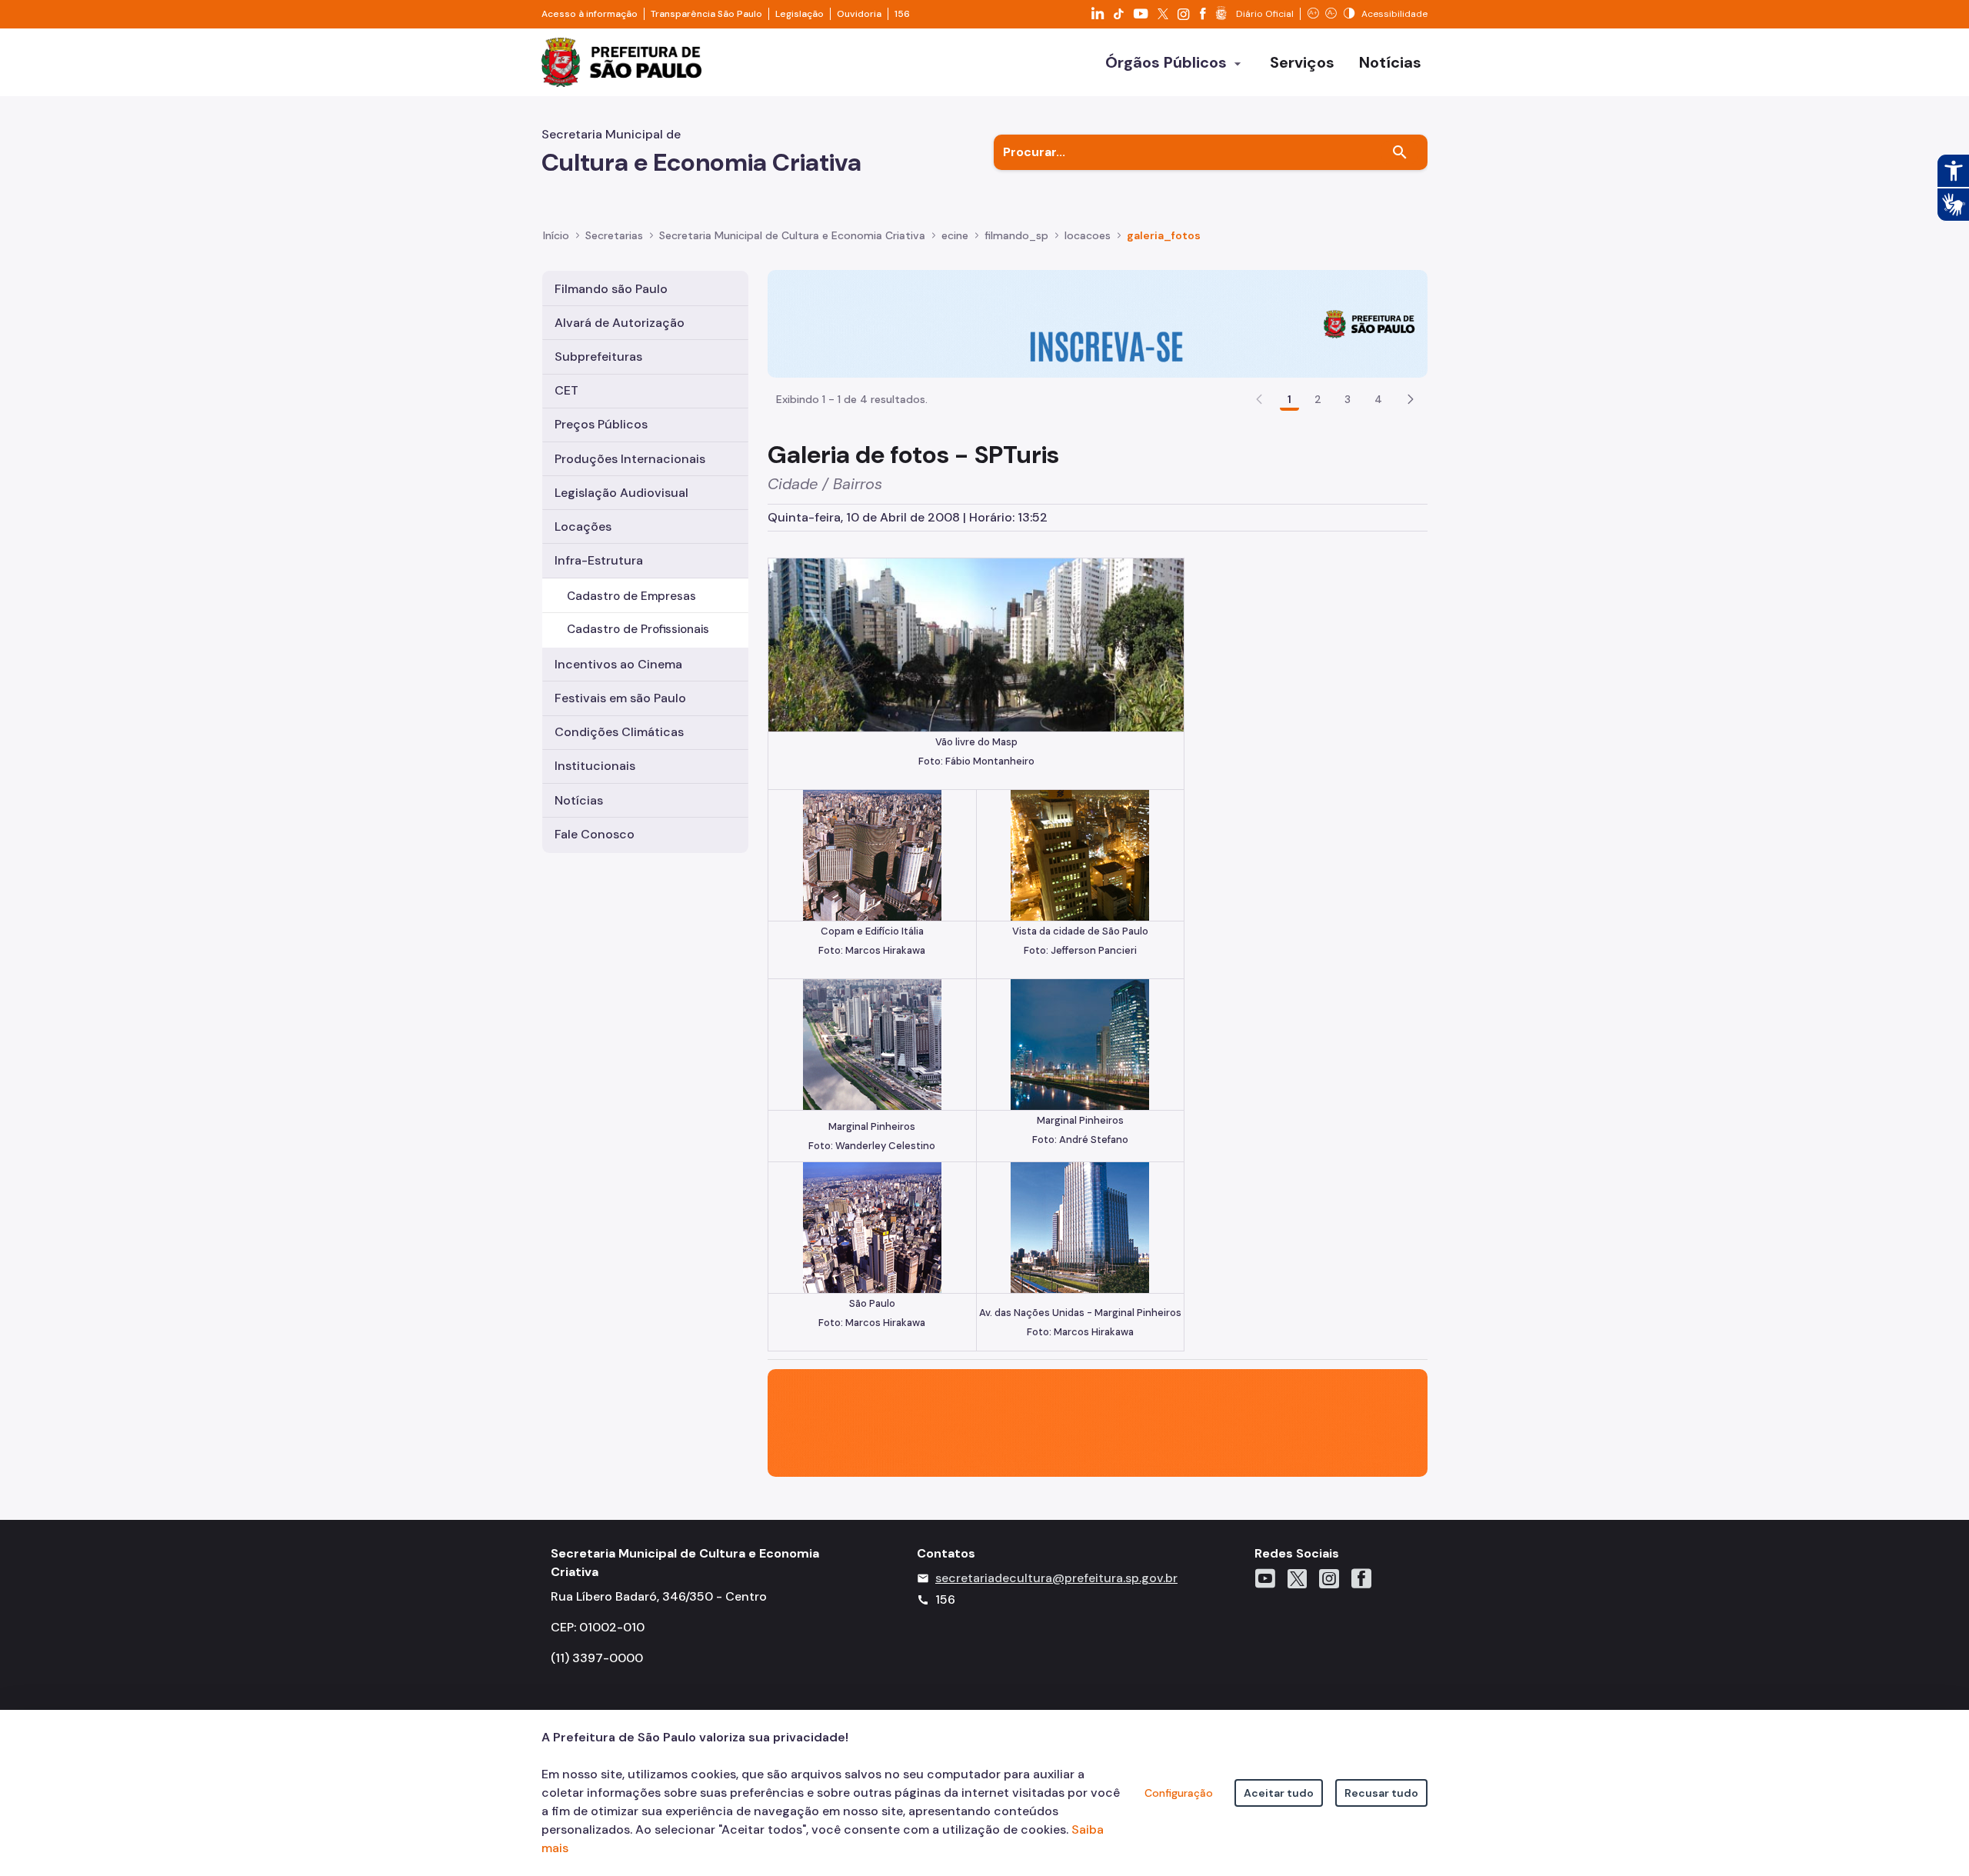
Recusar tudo (1381, 1793)
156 (902, 14)
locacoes (1088, 235)
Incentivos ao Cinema (618, 664)
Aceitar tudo (1279, 1793)
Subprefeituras (598, 357)
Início (556, 235)
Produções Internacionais (630, 459)
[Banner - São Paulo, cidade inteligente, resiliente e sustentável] (1098, 1422)
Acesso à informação (590, 14)
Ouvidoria (859, 14)
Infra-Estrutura (599, 560)
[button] (1411, 399)
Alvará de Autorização (620, 323)
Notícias (579, 800)
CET (566, 390)
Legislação (800, 14)
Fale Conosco (595, 834)
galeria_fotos (1164, 235)
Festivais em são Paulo (620, 698)
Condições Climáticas (619, 732)
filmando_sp (1016, 235)
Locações (583, 526)
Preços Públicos (601, 424)
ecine (955, 235)
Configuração (1179, 1793)
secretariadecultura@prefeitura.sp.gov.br (1056, 1578)
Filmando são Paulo (611, 289)
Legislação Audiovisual (621, 493)
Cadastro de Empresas (631, 596)
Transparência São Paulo (706, 14)
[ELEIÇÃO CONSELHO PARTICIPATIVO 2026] (1098, 323)
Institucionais (595, 766)
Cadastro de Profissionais (638, 629)
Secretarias (614, 235)
